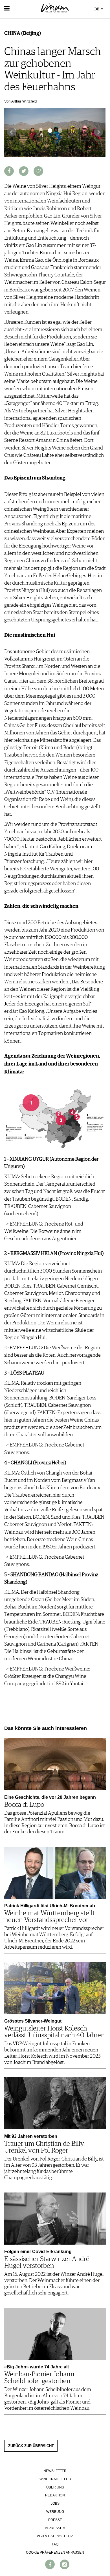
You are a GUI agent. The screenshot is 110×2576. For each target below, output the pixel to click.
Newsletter (55, 2471)
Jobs (55, 2503)
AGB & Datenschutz (55, 2536)
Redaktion (55, 2495)
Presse (55, 2520)
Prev (12, 132)
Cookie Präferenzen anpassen (55, 2552)
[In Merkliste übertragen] (38, 171)
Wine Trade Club (55, 2479)
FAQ (55, 2544)
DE (97, 9)
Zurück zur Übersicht (31, 2446)
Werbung (55, 2512)
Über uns (55, 2487)
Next (98, 132)
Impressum (55, 2528)
